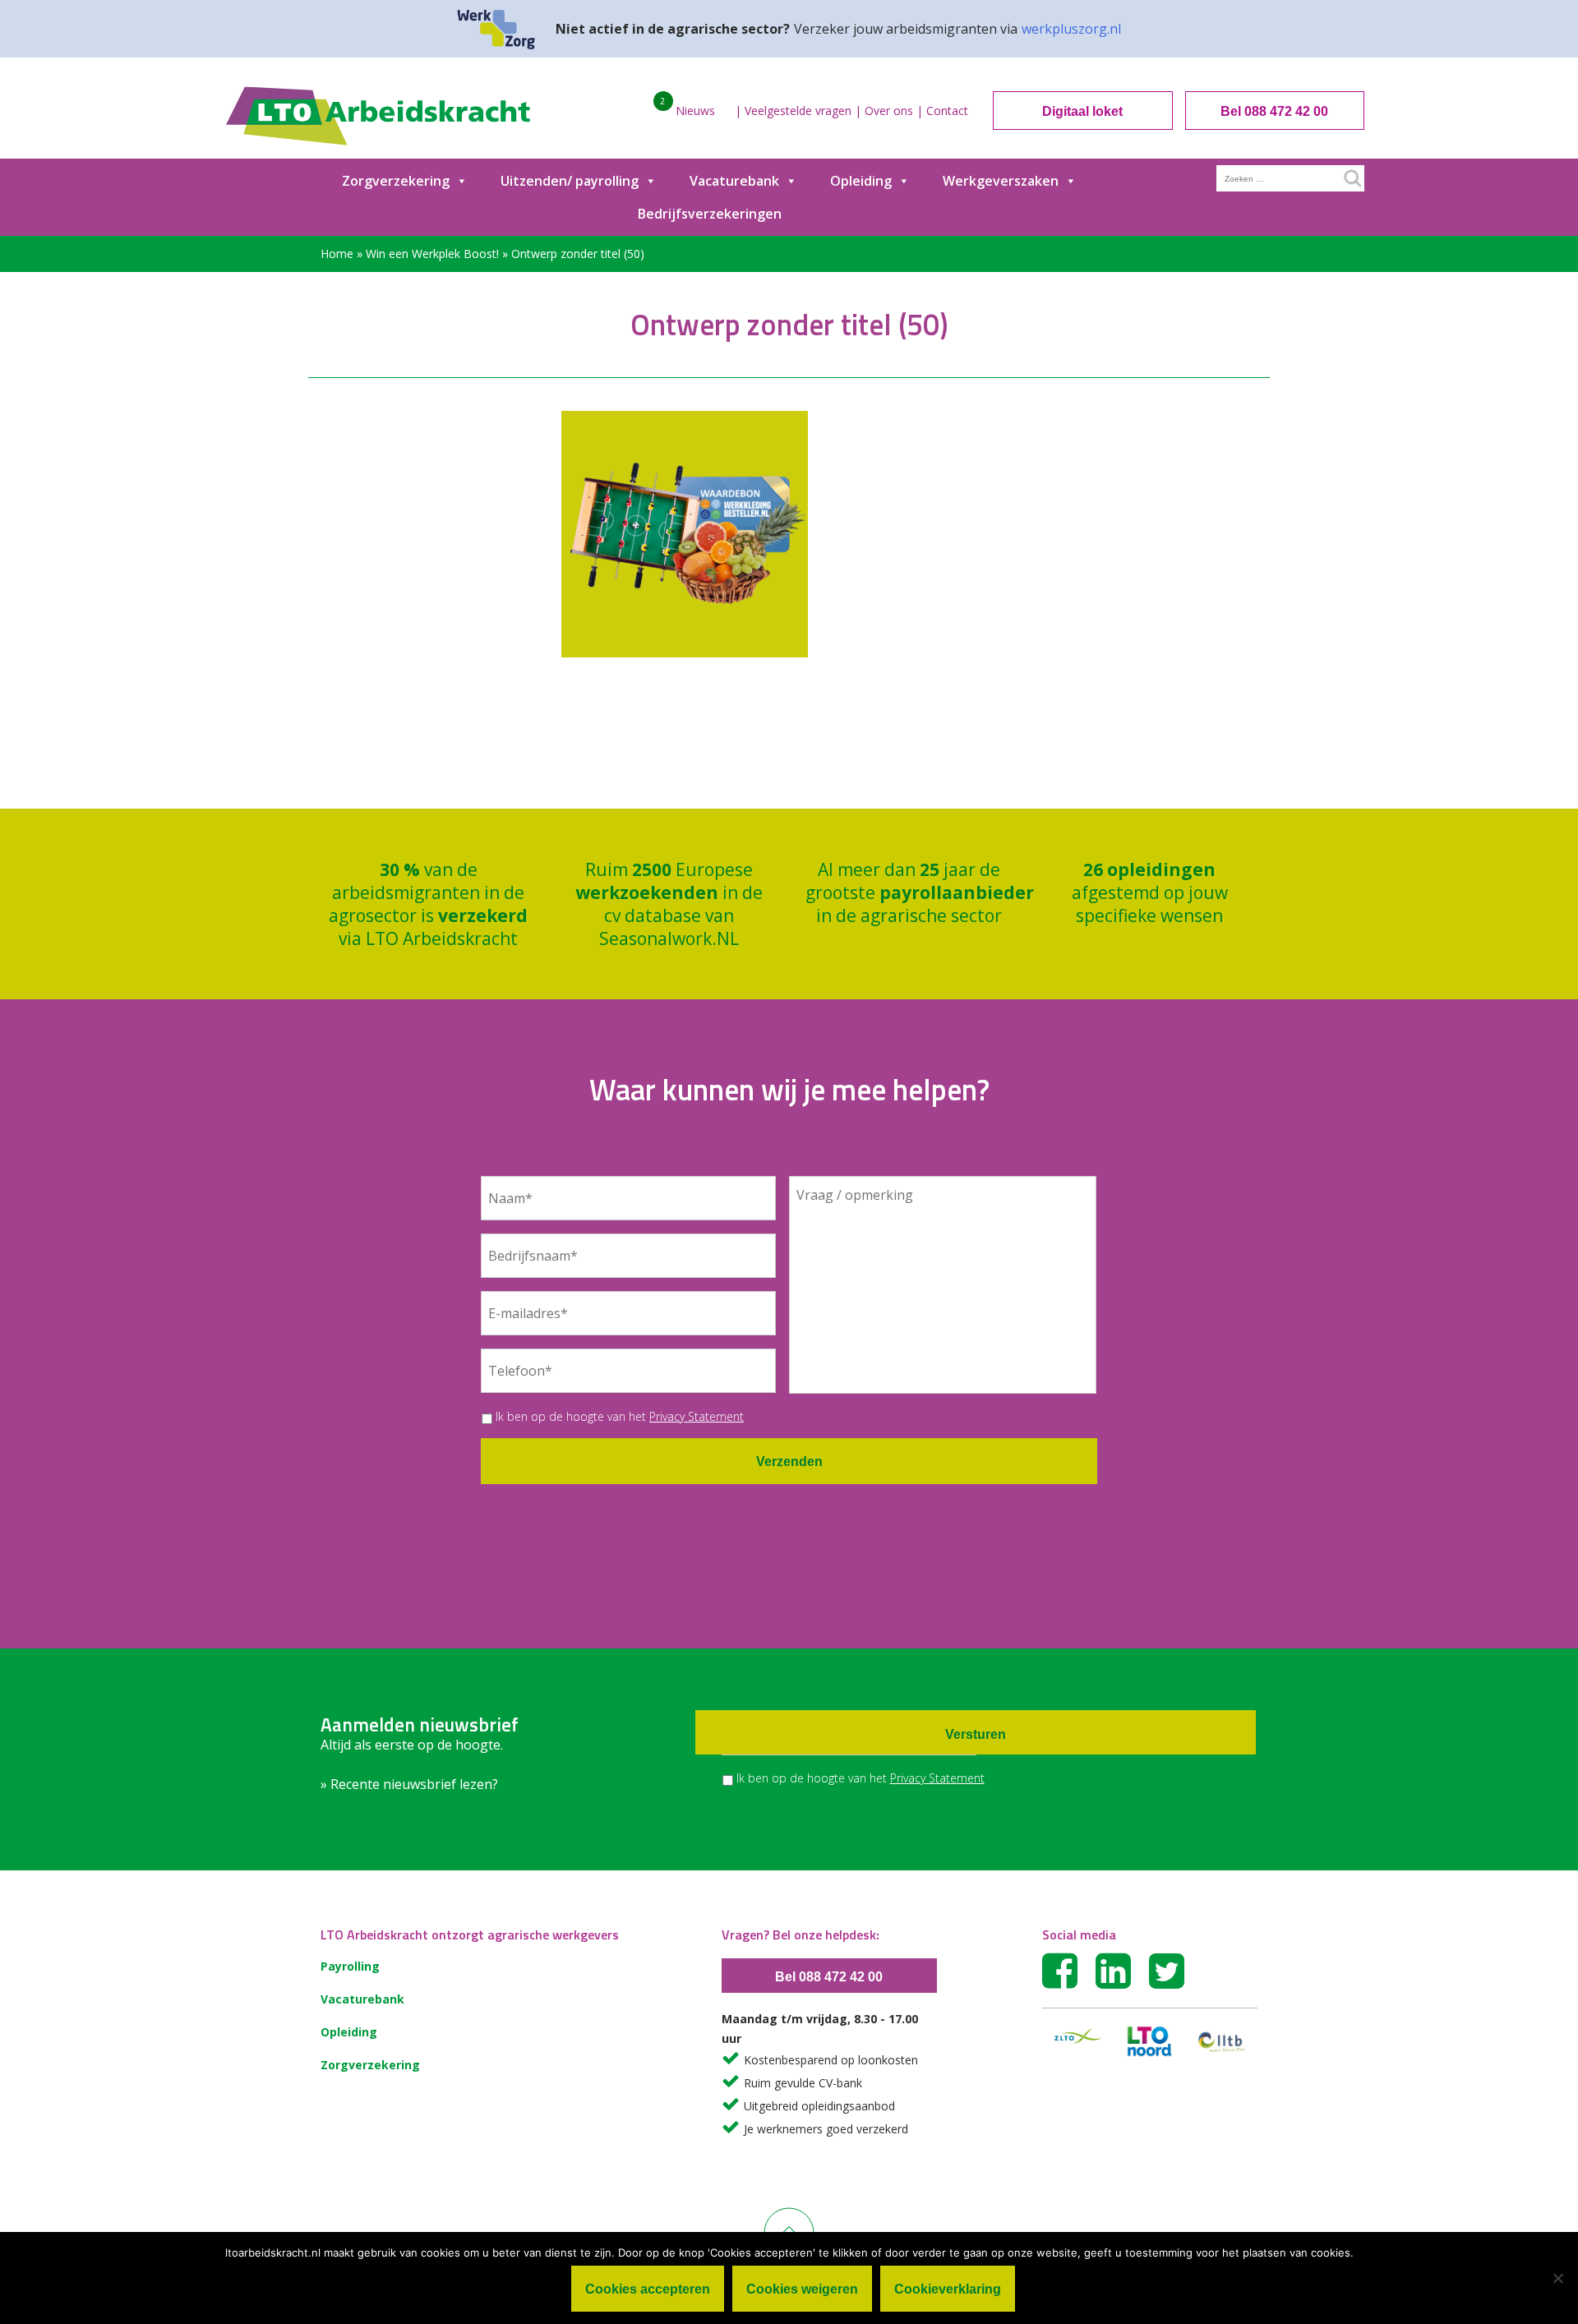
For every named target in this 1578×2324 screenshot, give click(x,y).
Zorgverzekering (396, 181)
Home (337, 254)
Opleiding (861, 181)
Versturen (976, 1734)
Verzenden (789, 1462)
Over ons (889, 111)
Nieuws (695, 111)
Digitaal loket (1082, 111)
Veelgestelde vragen (798, 111)
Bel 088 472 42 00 (1274, 111)
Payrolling (350, 1966)
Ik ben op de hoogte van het (620, 1416)
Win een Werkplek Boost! (432, 254)
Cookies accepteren (648, 2289)
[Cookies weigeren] (1557, 2278)
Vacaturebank (734, 181)
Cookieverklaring (948, 2289)
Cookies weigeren (802, 2289)
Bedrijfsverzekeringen (710, 214)
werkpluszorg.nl (1071, 29)
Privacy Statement (697, 1416)
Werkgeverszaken (1001, 181)
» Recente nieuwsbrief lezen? (409, 1784)
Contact (947, 111)
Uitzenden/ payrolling (570, 181)
